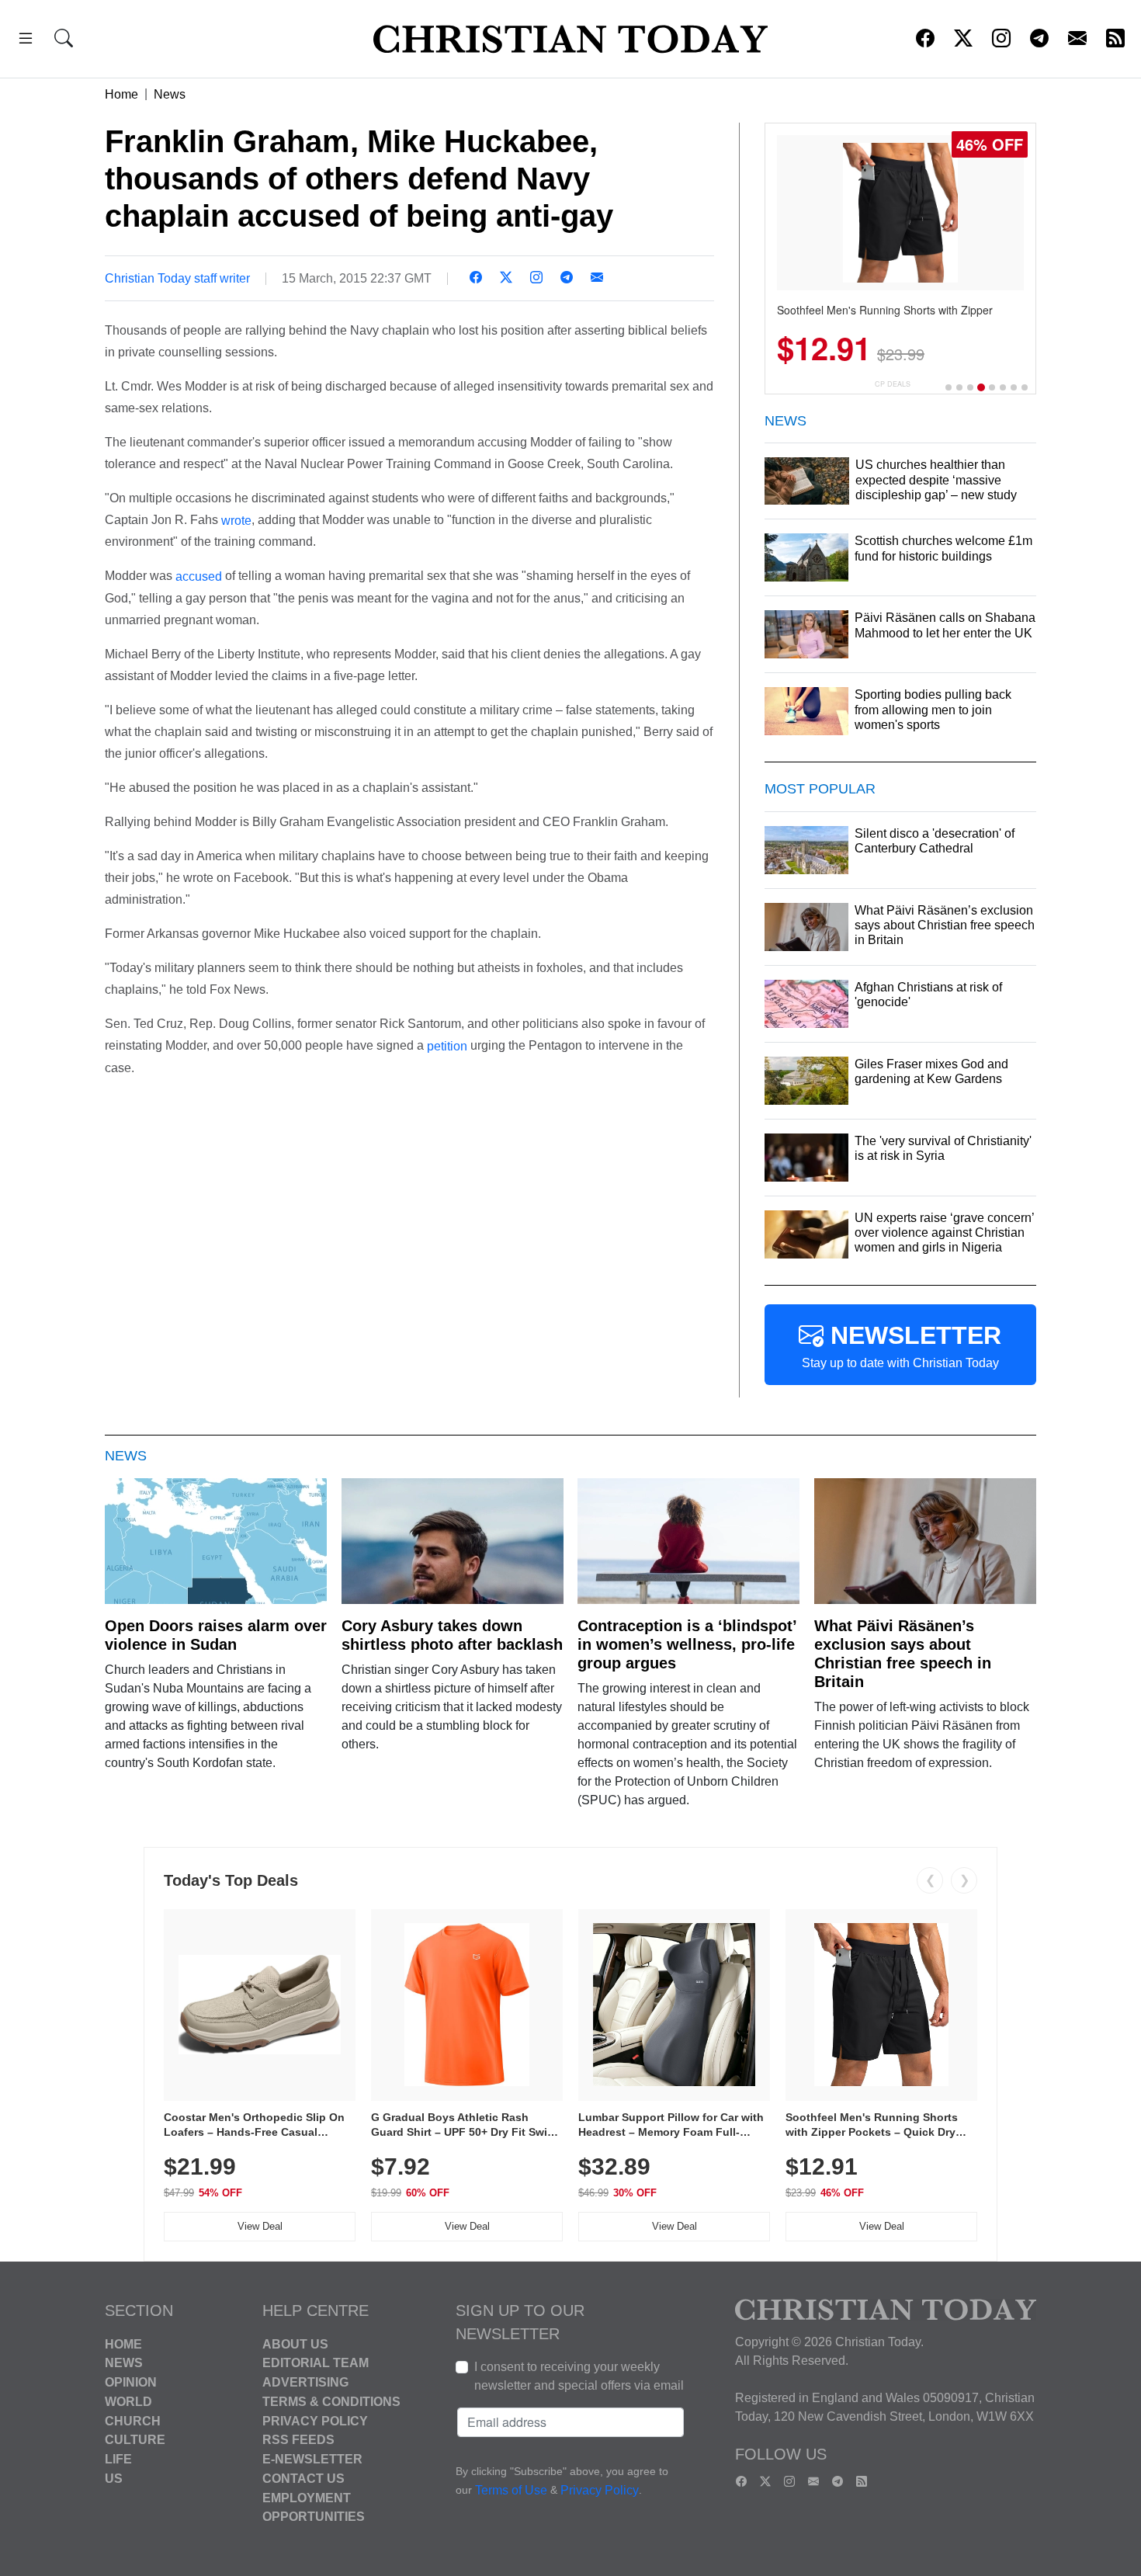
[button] (26, 41)
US (114, 2479)
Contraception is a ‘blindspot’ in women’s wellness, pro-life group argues (687, 1644)
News (170, 94)
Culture (135, 2440)
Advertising (305, 2382)
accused (199, 576)
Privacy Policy (315, 2420)
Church (133, 2420)
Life (118, 2459)
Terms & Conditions (331, 2402)
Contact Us (303, 2479)
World (128, 2402)
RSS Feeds (298, 2440)
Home (121, 94)
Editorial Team (316, 2363)
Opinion (131, 2382)
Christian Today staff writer (177, 278)
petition (447, 1046)
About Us (295, 2343)
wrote (236, 520)
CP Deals (893, 384)
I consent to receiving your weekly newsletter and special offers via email (579, 2376)
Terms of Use (511, 2490)
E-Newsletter (312, 2459)
